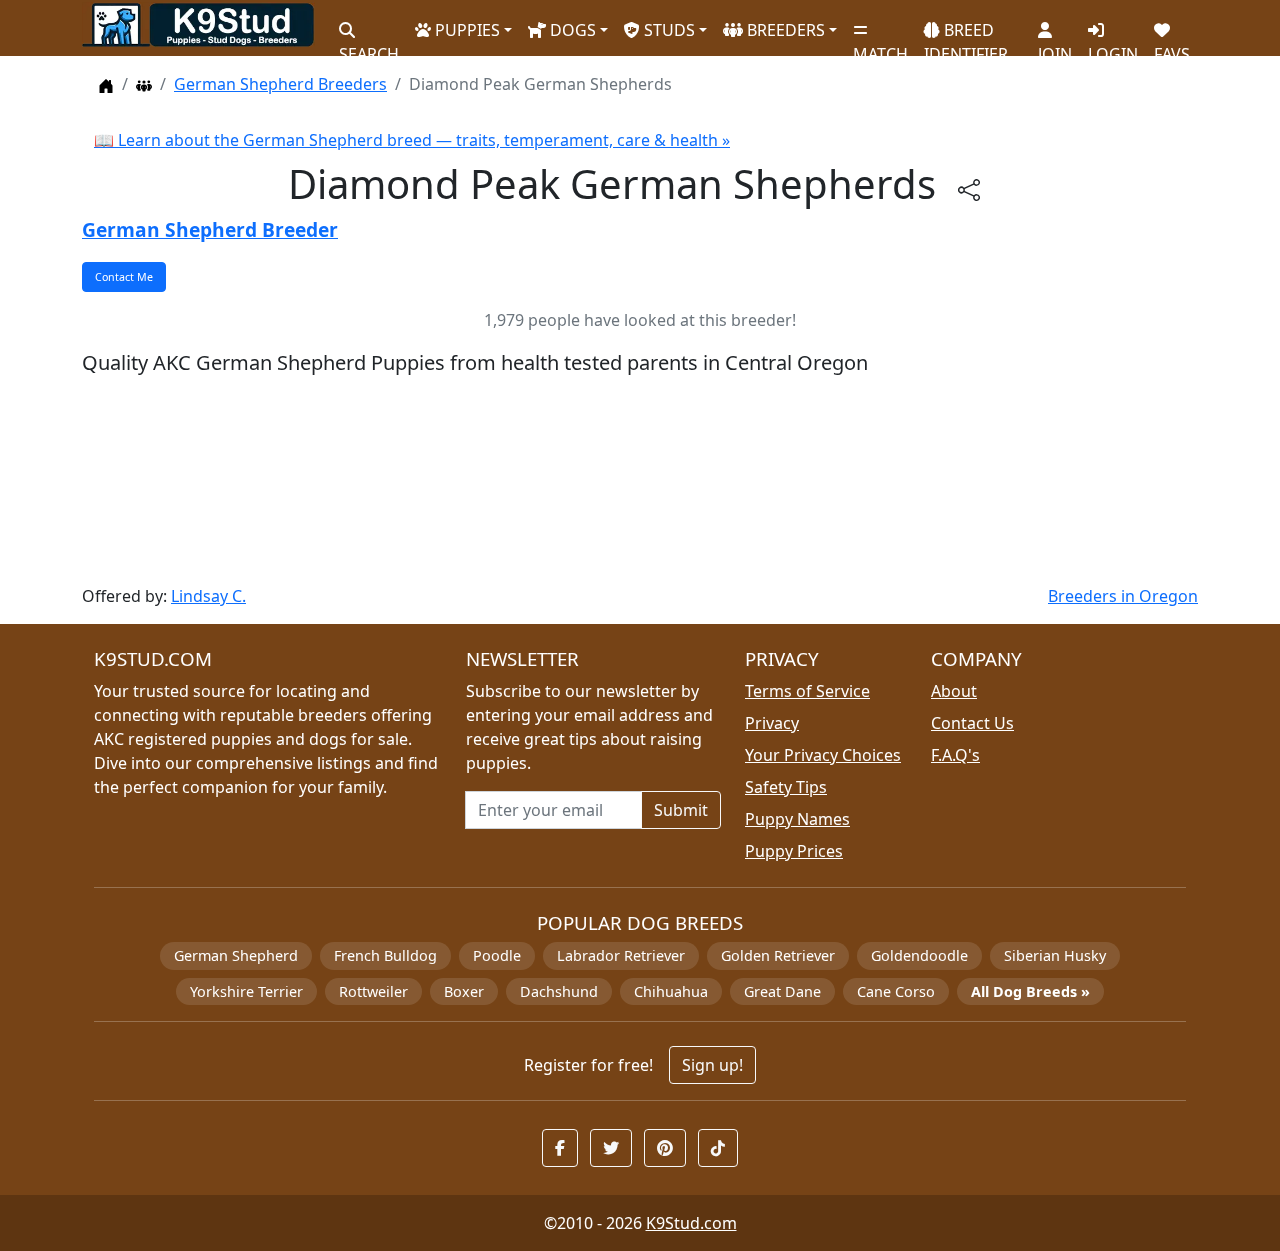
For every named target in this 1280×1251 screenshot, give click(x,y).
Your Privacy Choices (823, 755)
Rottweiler (373, 991)
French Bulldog (385, 955)
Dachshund (559, 991)
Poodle (497, 955)
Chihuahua (671, 991)
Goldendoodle (919, 955)
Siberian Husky (1055, 955)
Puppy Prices (794, 851)
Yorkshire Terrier (246, 991)
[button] (560, 1148)
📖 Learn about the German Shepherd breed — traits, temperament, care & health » (412, 140)
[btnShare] (969, 188)
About (954, 691)
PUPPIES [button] (465, 30)
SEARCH (369, 45)
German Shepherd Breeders (280, 84)
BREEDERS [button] (784, 30)
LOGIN (1113, 45)
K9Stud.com (691, 1223)
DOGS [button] (571, 30)
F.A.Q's (955, 755)
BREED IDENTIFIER (966, 33)
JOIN (1055, 45)
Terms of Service (807, 691)
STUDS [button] (667, 30)
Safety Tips (786, 787)
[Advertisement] (640, 481)
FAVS (1172, 45)
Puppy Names (797, 819)
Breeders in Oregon (1123, 596)
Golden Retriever (778, 955)
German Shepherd (236, 955)
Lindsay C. (208, 596)
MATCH (880, 45)
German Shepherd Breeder (210, 229)
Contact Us (972, 723)
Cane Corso (896, 991)
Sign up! (712, 1065)
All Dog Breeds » (1030, 991)
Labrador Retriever (621, 955)
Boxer (464, 991)
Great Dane (782, 991)
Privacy (772, 723)
